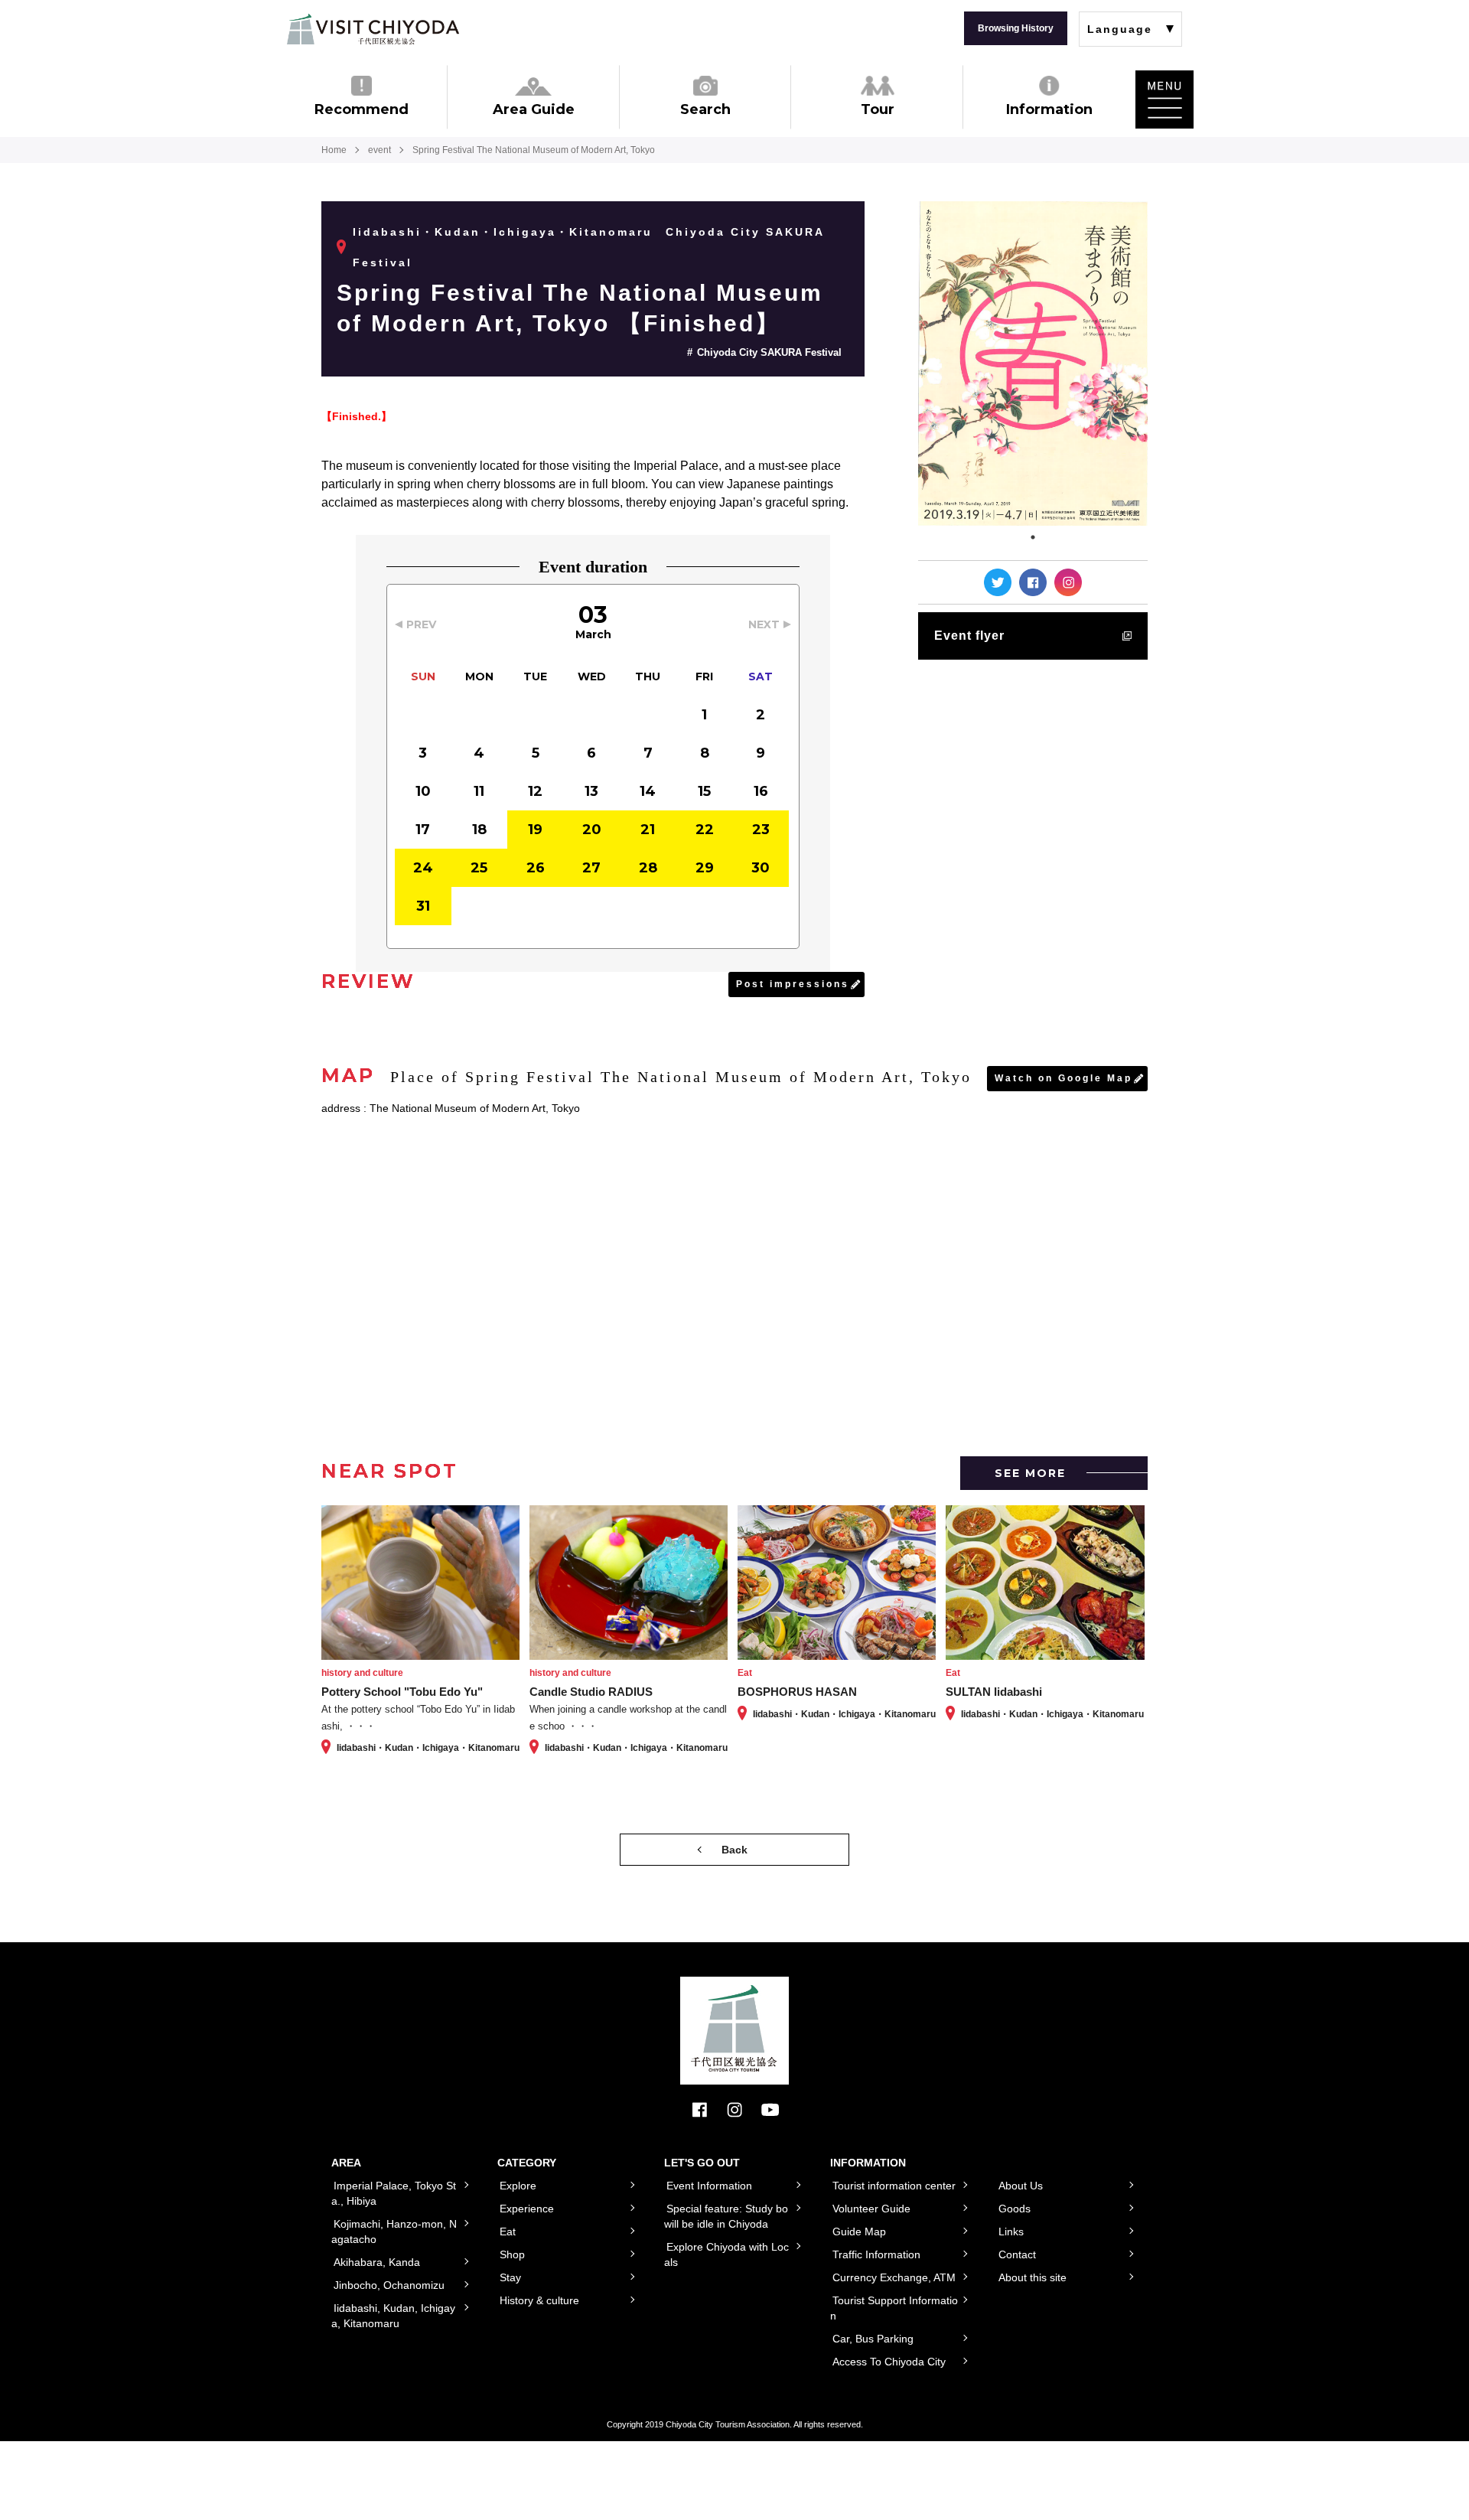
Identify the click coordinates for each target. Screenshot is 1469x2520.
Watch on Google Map (1063, 1078)
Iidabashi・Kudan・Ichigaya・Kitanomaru (503, 232)
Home (334, 150)
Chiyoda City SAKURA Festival (769, 352)
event (379, 150)
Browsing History (1016, 28)
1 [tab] (1033, 537)
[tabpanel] (1033, 363)
